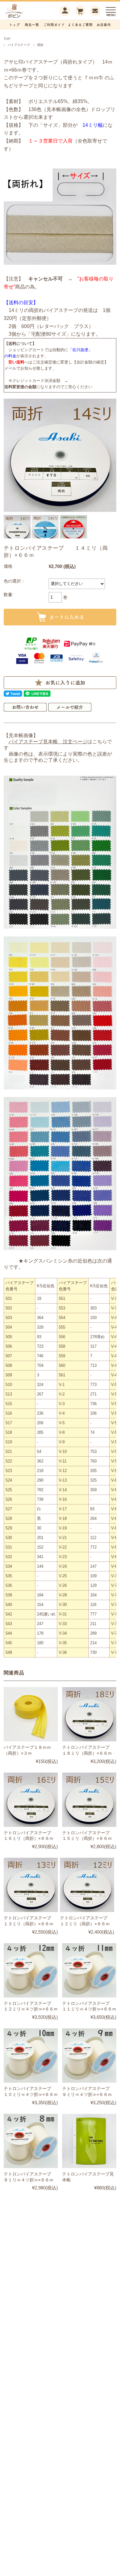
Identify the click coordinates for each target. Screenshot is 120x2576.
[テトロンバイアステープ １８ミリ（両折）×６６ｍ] (89, 1714)
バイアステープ (19, 45)
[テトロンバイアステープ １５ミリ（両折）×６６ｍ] (89, 1800)
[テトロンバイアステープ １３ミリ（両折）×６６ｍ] (31, 1885)
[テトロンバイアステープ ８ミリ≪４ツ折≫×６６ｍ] (31, 2141)
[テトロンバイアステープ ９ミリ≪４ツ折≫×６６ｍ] (89, 2055)
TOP (7, 39)
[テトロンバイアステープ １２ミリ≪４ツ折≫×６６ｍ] (31, 1970)
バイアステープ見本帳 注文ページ (48, 742)
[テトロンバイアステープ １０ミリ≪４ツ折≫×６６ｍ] (31, 2055)
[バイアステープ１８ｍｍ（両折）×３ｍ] (31, 1714)
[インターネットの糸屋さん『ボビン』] (23, 17)
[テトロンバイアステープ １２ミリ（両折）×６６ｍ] (87, 1885)
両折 (40, 45)
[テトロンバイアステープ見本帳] (89, 2141)
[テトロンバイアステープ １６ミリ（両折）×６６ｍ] (31, 1800)
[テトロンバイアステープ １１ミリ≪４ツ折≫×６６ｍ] (89, 1970)
